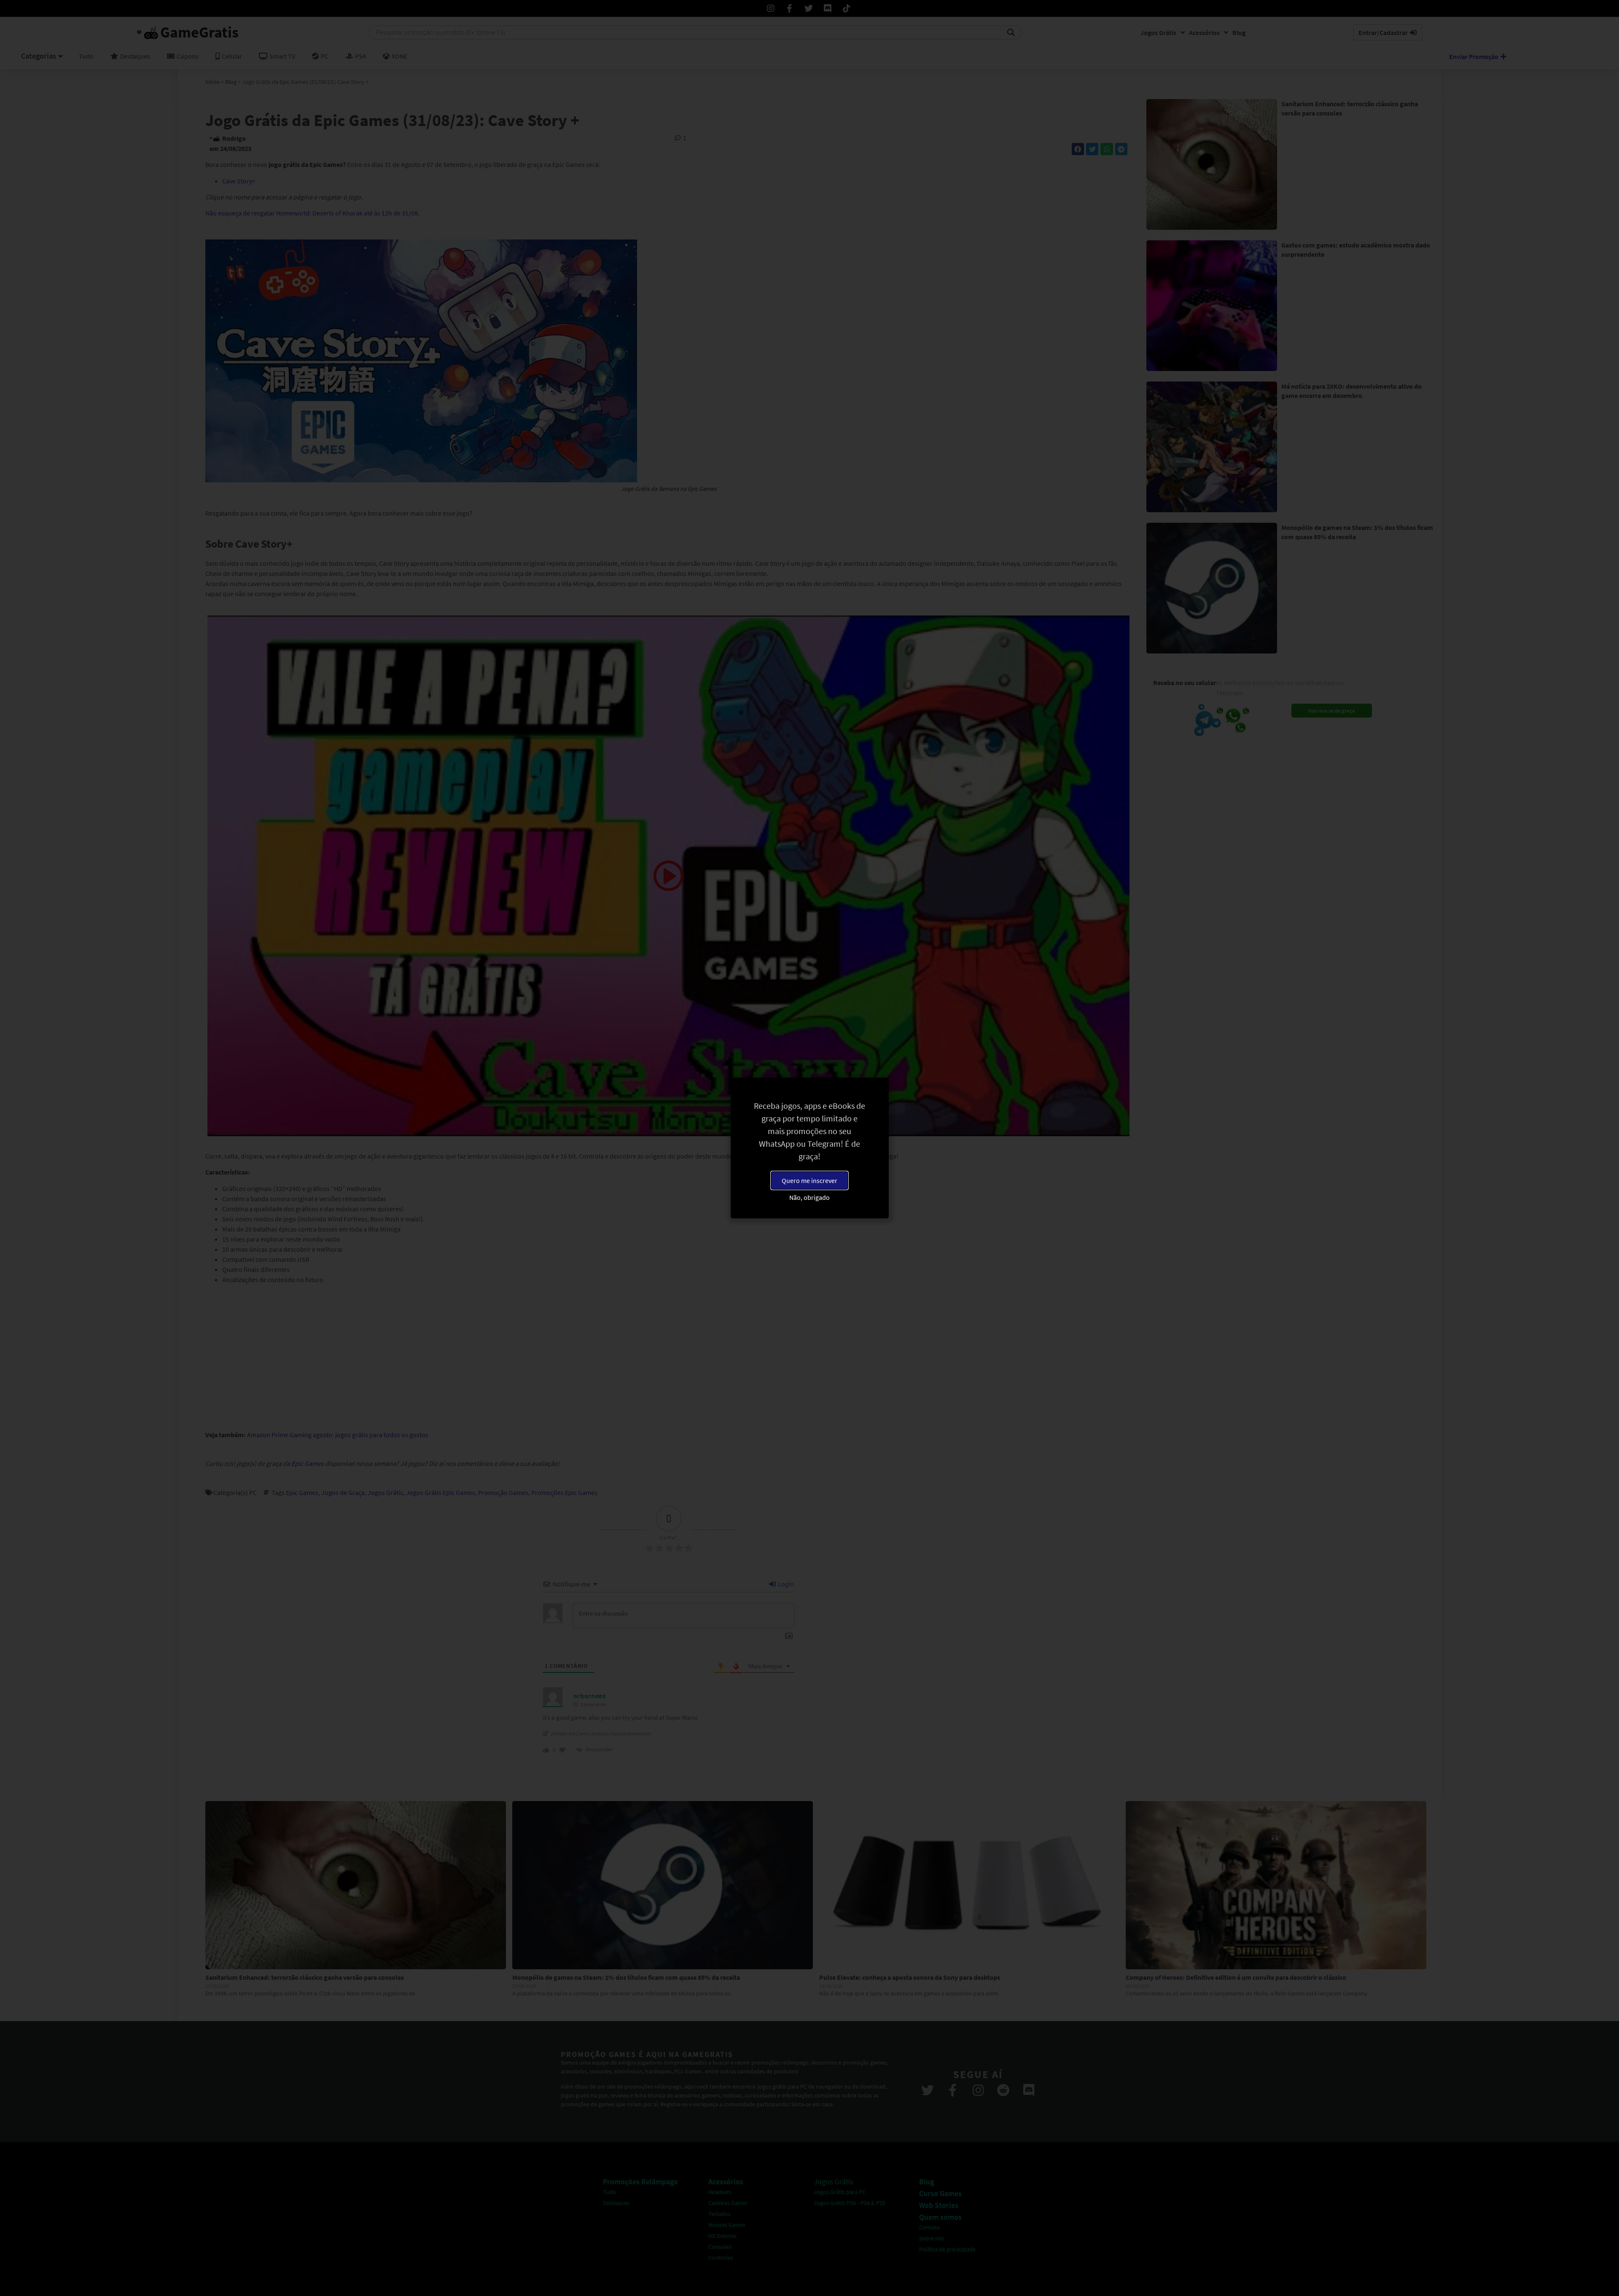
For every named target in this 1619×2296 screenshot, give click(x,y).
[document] (809, 1148)
